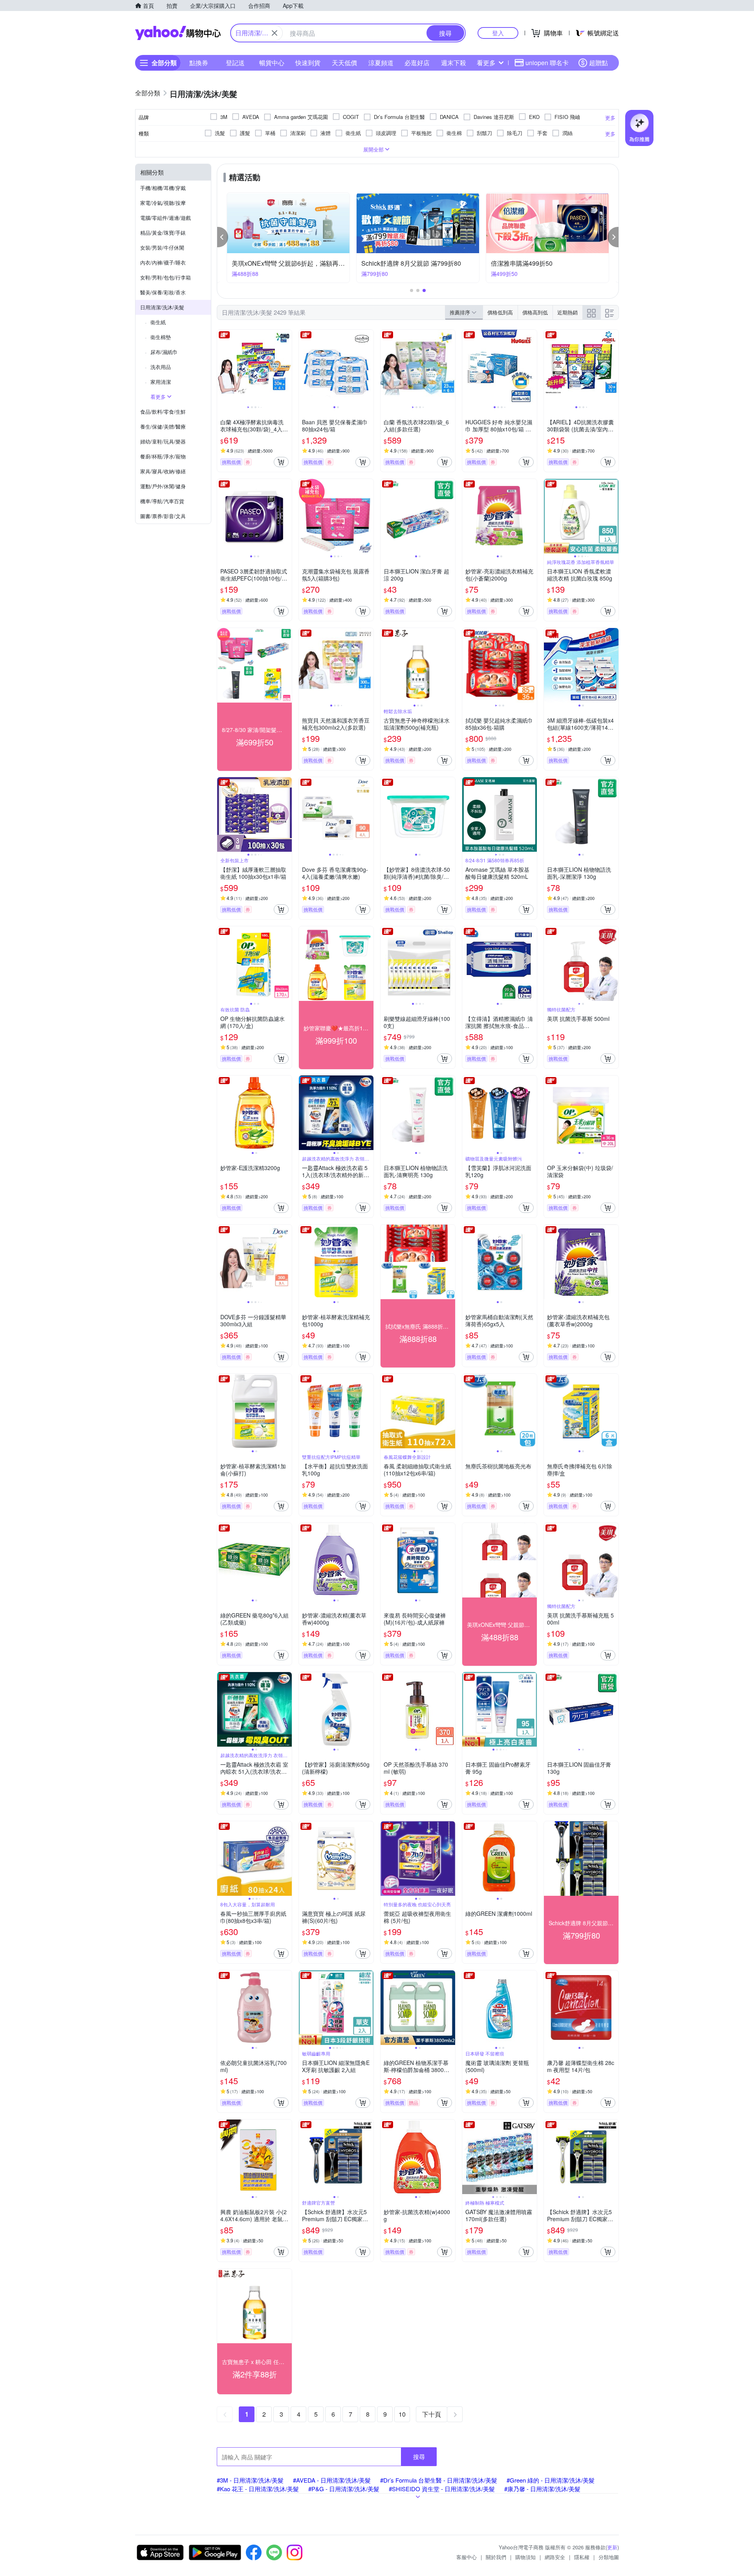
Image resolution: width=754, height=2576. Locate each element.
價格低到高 (500, 312)
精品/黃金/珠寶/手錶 (163, 233)
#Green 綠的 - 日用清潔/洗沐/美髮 (551, 2480)
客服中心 (467, 2557)
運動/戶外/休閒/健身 (163, 486)
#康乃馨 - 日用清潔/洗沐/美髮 (542, 2489)
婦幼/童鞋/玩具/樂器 (163, 441)
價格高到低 (535, 312)
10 (402, 2414)
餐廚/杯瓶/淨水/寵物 (163, 456)
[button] (223, 237)
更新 (612, 2547)
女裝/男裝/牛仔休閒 (162, 247)
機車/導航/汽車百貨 (162, 501)
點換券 (199, 63)
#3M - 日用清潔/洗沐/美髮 (250, 2480)
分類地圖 (609, 2557)
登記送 (235, 63)
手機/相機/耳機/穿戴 (163, 188)
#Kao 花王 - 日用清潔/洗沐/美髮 (258, 2489)
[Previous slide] (222, 367)
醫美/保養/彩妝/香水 (163, 292)
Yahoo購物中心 (178, 33)
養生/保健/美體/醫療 (163, 426)
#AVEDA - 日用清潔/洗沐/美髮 (332, 2480)
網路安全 (555, 2557)
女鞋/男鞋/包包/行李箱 (166, 277)
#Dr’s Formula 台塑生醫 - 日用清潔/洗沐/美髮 (439, 2480)
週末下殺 (454, 63)
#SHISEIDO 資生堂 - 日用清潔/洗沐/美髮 (442, 2489)
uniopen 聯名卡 (547, 63)
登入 (498, 33)
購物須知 (525, 2557)
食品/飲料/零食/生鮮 (163, 412)
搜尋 (419, 2456)
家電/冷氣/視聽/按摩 (163, 203)
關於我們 (496, 2557)
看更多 (486, 63)
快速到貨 (308, 63)
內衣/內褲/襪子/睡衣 (163, 262)
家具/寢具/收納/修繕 (163, 471)
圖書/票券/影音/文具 (163, 516)
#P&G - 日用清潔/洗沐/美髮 (344, 2489)
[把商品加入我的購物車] (281, 462)
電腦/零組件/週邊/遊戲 (166, 218)
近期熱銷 (567, 312)
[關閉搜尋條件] (275, 33)
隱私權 (582, 2557)
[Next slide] (287, 367)
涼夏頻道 (381, 63)
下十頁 (432, 2414)
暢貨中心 (272, 63)
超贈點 (598, 63)
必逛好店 (417, 63)
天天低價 (344, 63)
